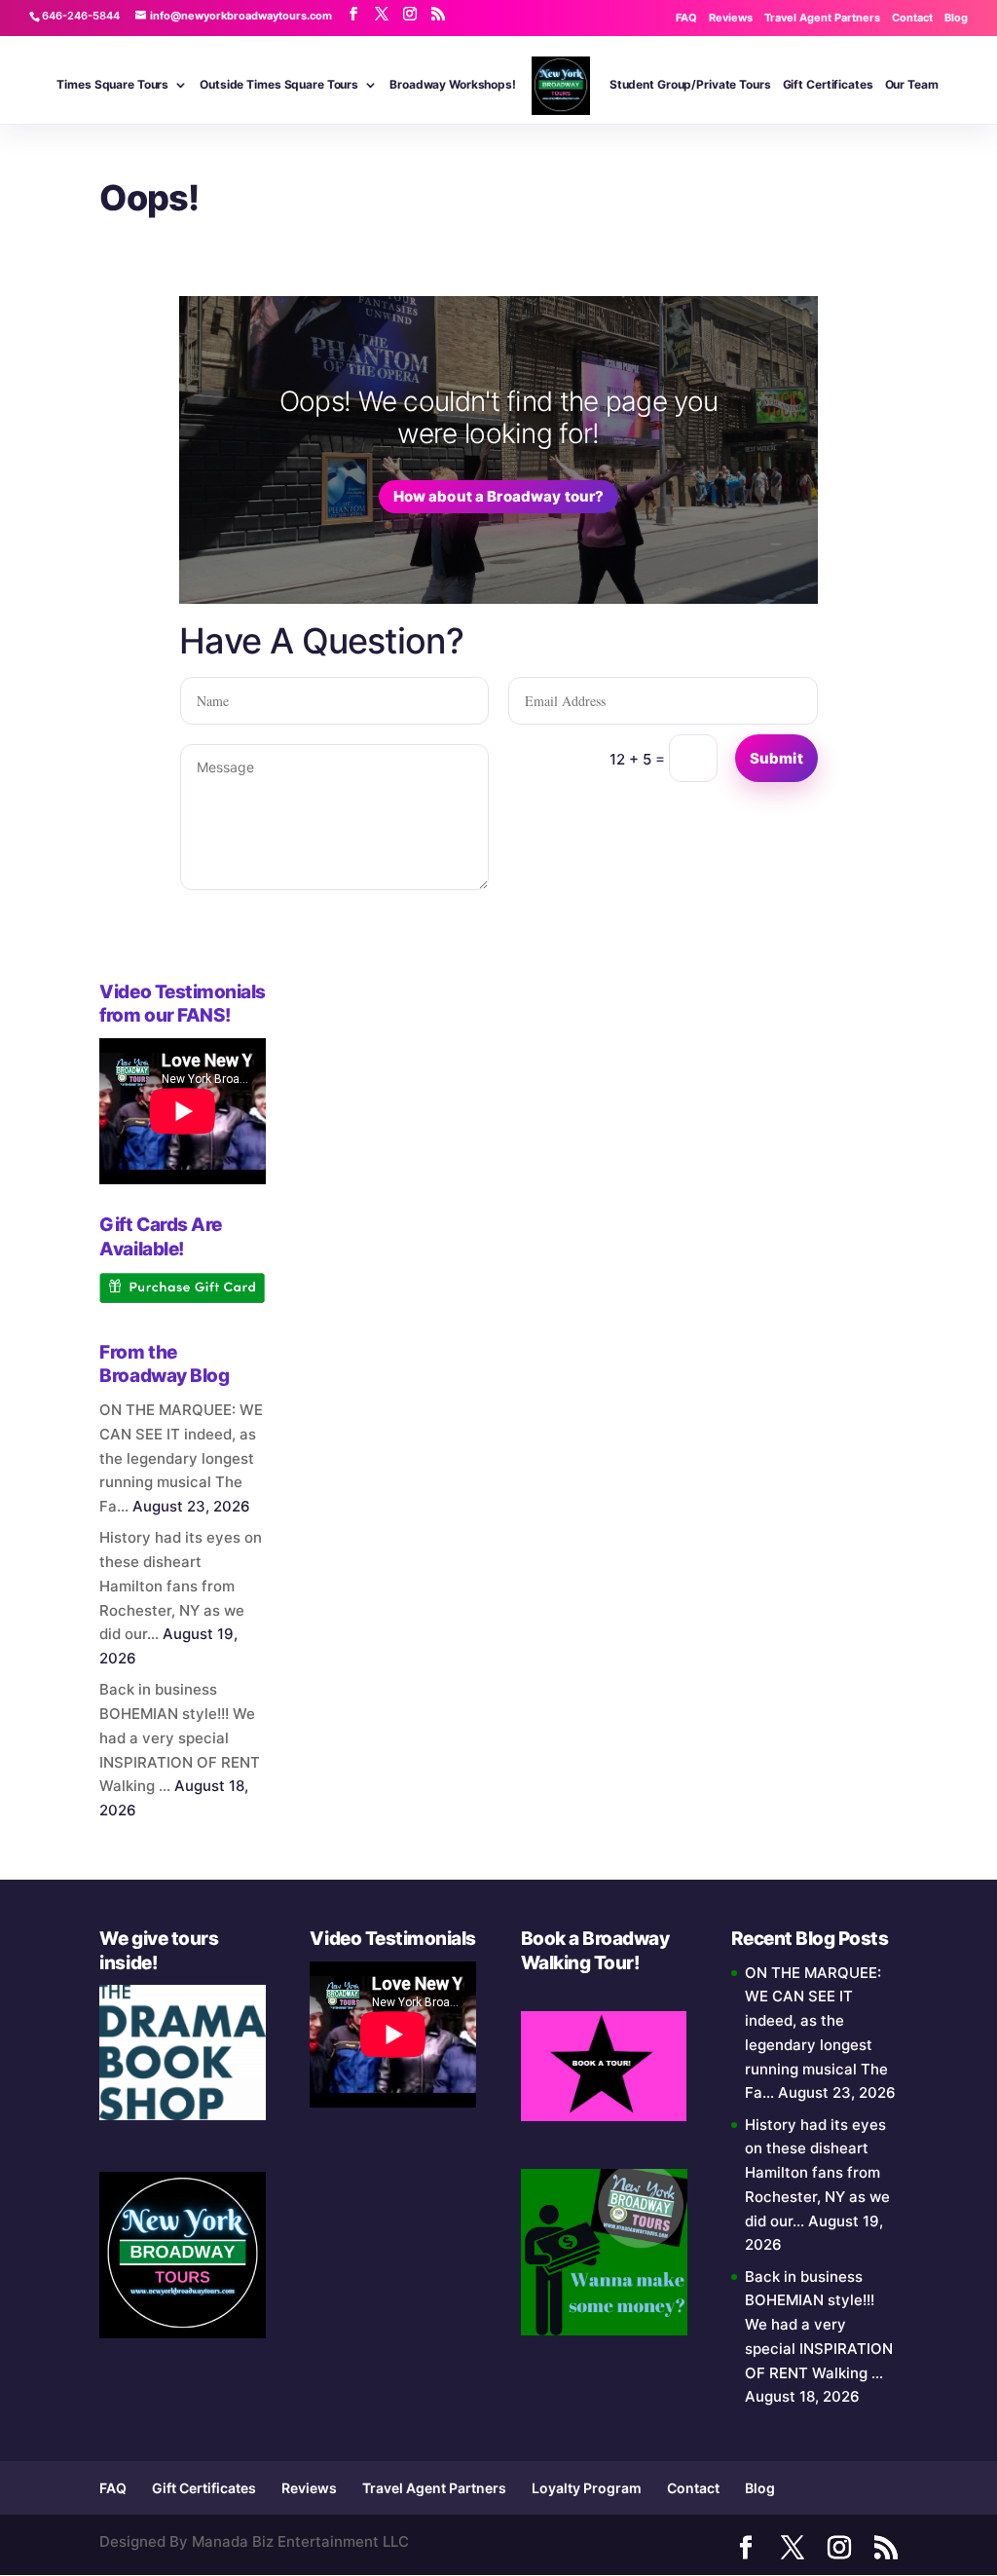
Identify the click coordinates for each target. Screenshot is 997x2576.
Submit (776, 758)
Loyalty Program (587, 2488)
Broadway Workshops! (453, 85)
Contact (912, 18)
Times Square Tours (112, 85)
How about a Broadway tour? (499, 496)
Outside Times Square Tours (279, 85)
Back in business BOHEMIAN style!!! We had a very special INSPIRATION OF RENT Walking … (180, 1737)
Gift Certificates (828, 85)
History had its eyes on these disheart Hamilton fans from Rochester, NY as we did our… (181, 1586)
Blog (956, 18)
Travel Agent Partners (822, 18)
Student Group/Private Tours (690, 85)
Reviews (731, 18)
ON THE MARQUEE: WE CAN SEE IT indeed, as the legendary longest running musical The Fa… (181, 1458)
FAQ (686, 18)
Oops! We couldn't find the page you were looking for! (499, 418)
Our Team (912, 85)
